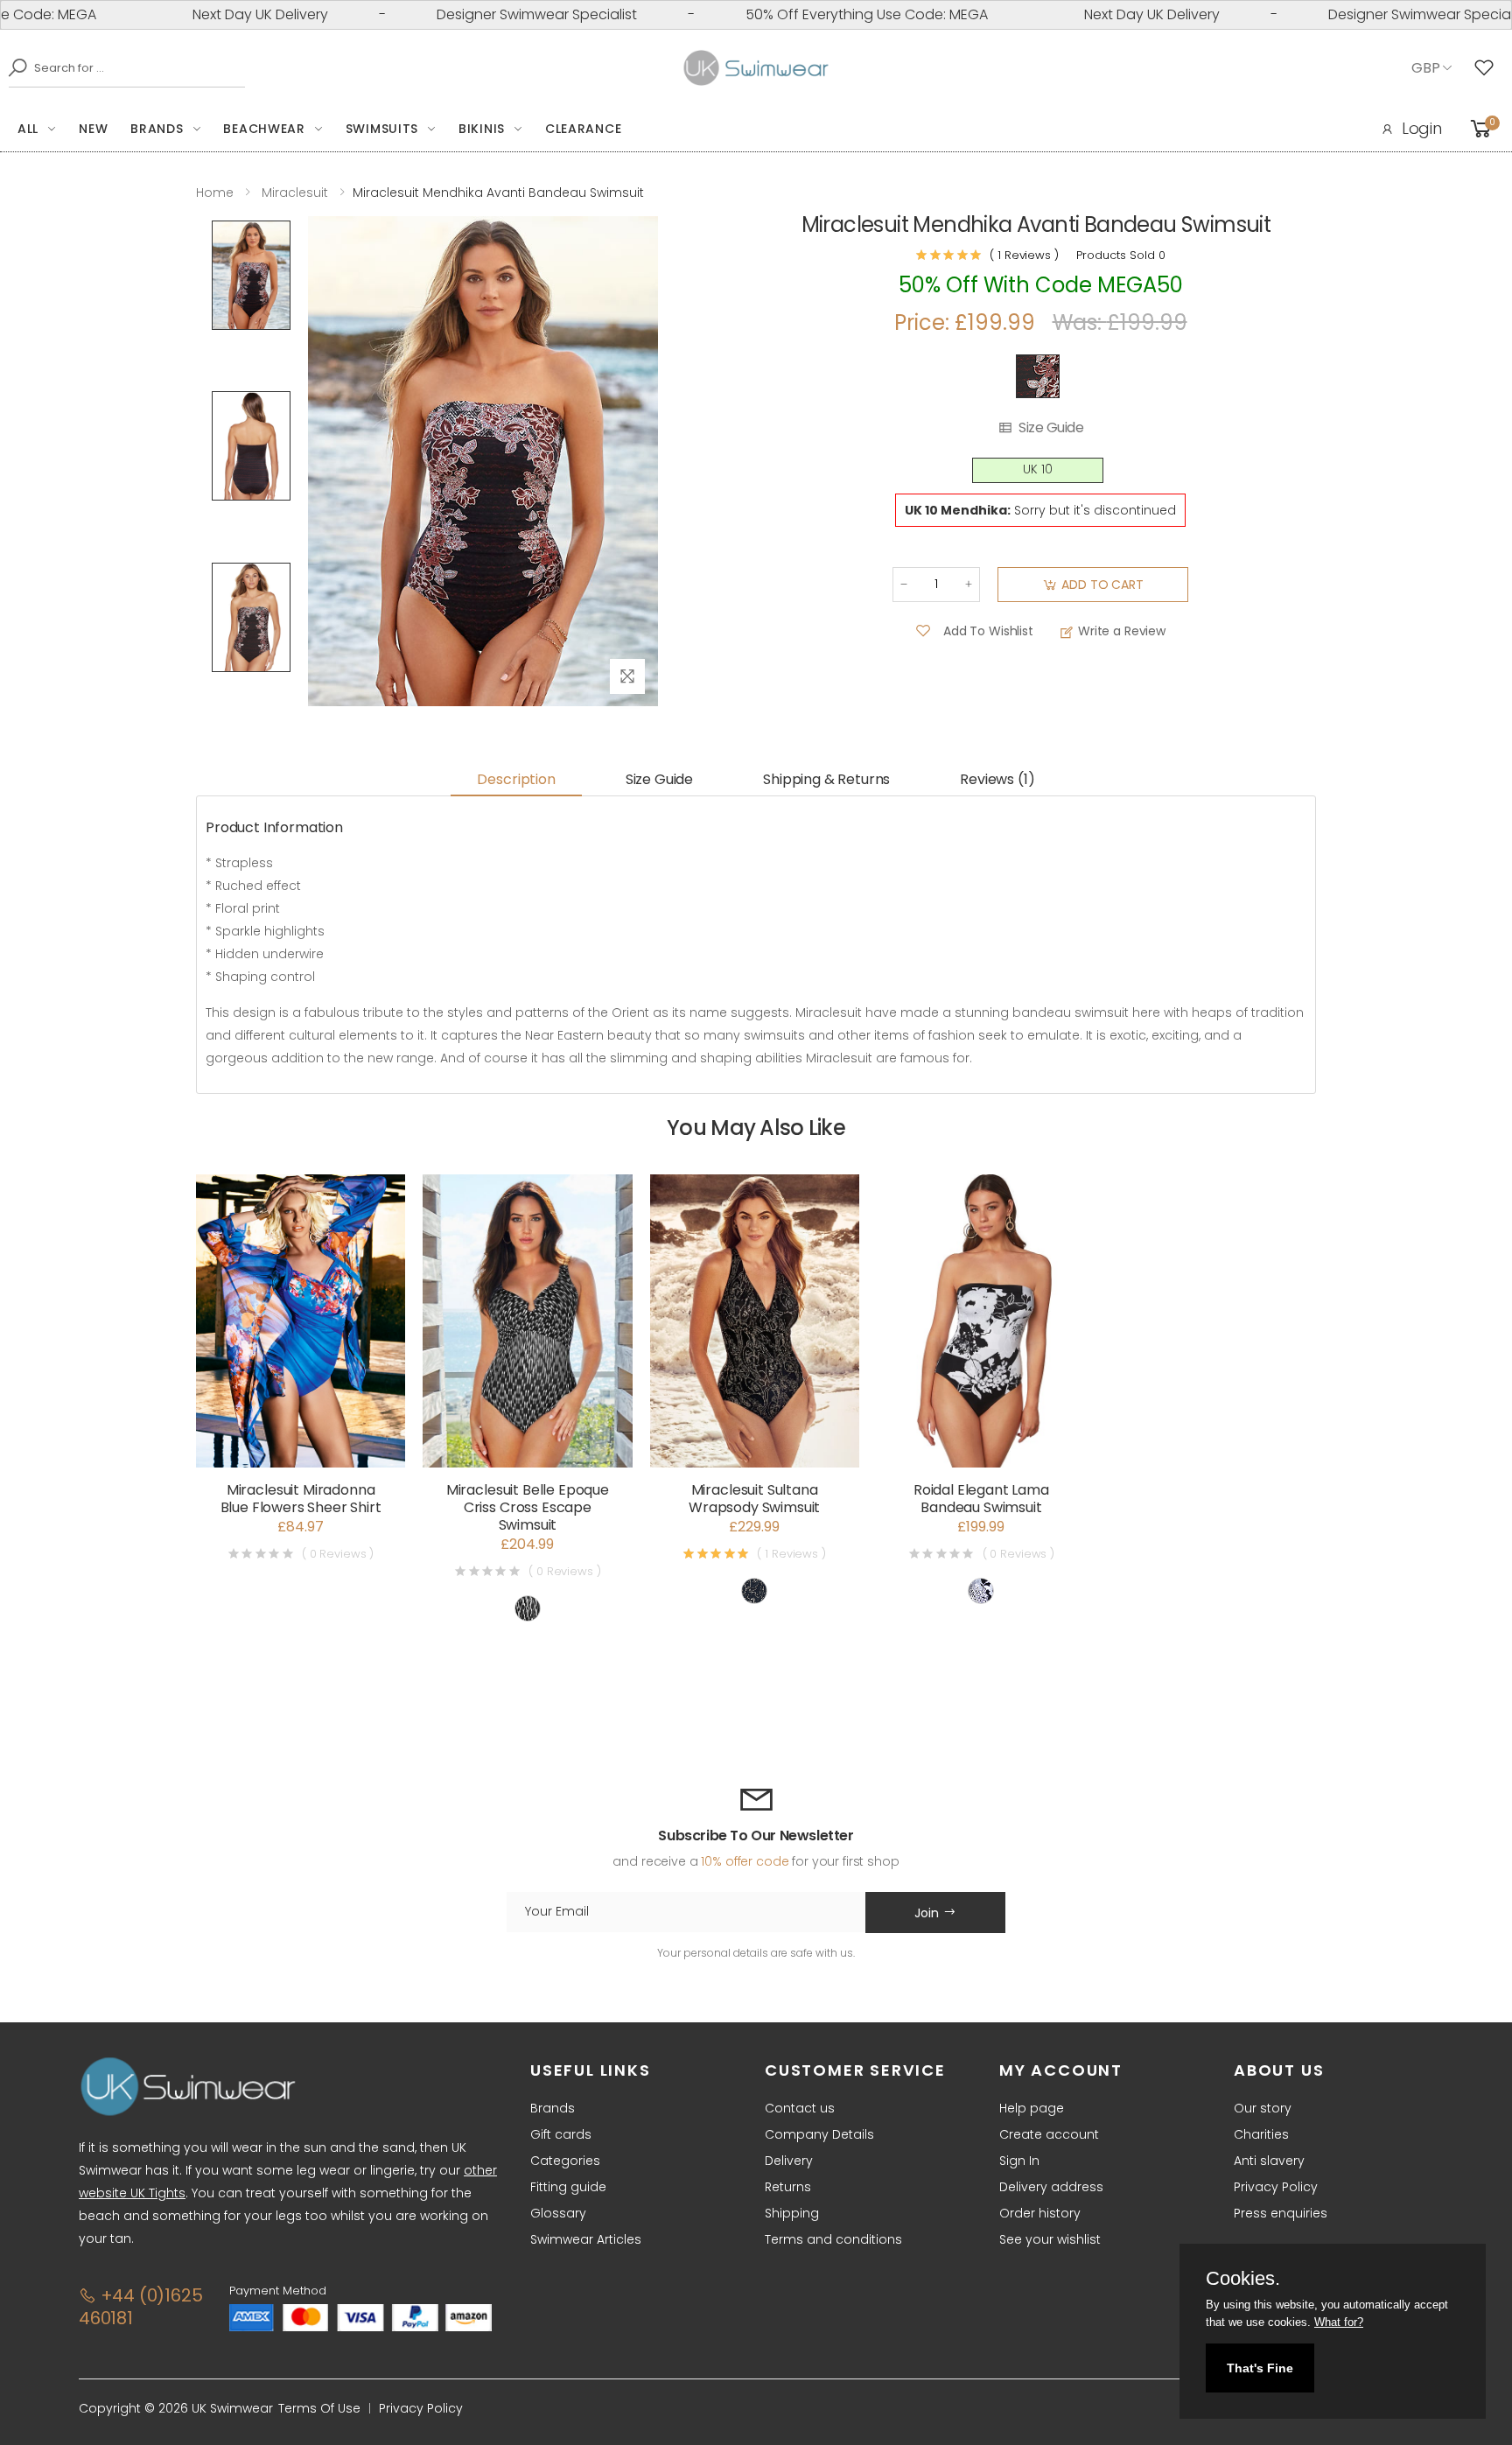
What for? (1339, 2322)
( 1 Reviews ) (1024, 255)
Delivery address (1051, 2187)
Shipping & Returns (826, 779)
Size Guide (1051, 428)
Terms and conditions (833, 2239)
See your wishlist (1050, 2239)
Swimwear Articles (586, 2239)
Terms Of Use (319, 2408)
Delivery (789, 2161)
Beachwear (264, 129)
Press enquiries (1281, 2213)
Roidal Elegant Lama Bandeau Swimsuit (981, 1499)
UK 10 (1038, 469)
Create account (1049, 2134)
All (28, 129)
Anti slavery (1269, 2161)
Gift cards (561, 2134)
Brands (157, 129)
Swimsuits (382, 129)
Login (1422, 128)
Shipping (792, 2213)
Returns (788, 2187)
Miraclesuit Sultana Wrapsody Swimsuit (754, 1499)
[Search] (13, 67)
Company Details (819, 2134)
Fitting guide (568, 2187)
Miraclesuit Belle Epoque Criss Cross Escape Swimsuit (528, 1507)
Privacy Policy (1276, 2187)
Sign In (1019, 2161)
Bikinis (482, 129)
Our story (1263, 2108)
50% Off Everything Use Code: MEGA (804, 14)
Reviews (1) (997, 779)
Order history (1040, 2213)
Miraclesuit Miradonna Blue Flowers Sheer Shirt (301, 1499)
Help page (1032, 2108)
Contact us (800, 2108)
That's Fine (1260, 2368)
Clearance (583, 129)
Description (516, 779)
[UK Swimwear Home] (756, 68)
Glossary (558, 2213)
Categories (565, 2161)
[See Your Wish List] (1488, 68)
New (93, 129)
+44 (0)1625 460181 (140, 2307)
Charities (1261, 2134)
